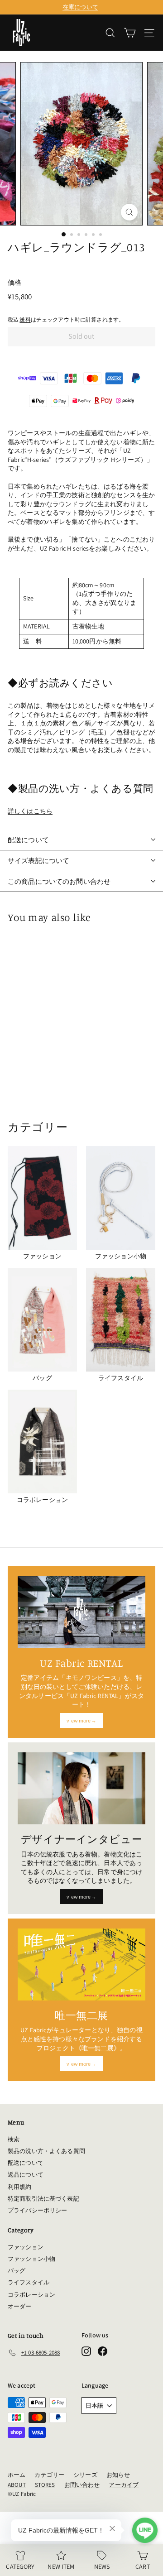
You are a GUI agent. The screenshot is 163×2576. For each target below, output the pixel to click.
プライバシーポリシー (37, 2210)
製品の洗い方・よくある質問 (46, 2151)
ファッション (26, 2247)
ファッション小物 (31, 2259)
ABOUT (17, 2485)
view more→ (81, 1720)
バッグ (17, 2271)
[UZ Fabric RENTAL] (81, 1612)
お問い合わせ (82, 2485)
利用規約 (20, 2187)
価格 (14, 282)
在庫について (80, 7)
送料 (25, 319)
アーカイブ (124, 2485)
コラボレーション (31, 2295)
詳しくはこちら (30, 811)
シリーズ (85, 2475)
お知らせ (118, 2475)
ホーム (17, 2475)
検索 (14, 2139)
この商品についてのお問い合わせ (59, 881)
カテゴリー (49, 2475)
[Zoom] (129, 212)
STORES (45, 2485)
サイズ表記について (38, 861)
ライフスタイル (29, 2282)
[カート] (130, 33)
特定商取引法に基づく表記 (43, 2199)
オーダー (20, 2306)
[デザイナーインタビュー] (81, 1788)
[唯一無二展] (81, 1964)
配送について (28, 840)
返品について (26, 2175)
